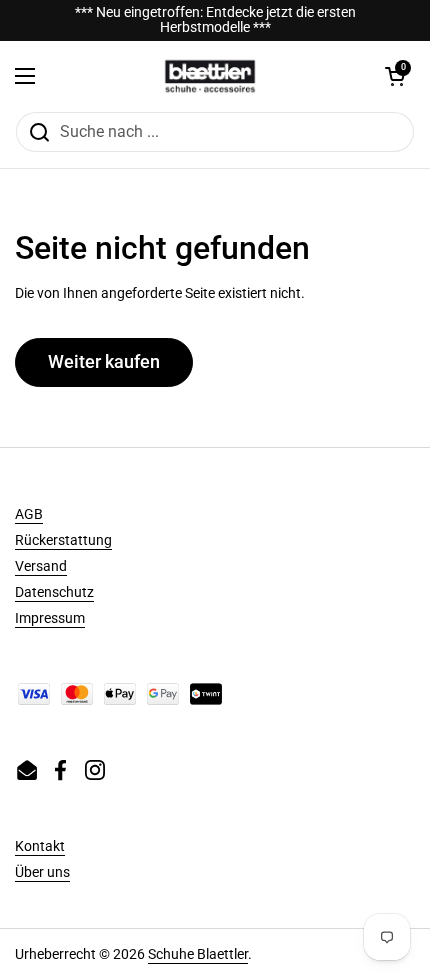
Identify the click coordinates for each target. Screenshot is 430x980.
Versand (41, 566)
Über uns (42, 872)
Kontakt (40, 846)
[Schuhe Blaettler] (210, 76)
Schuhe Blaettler (198, 954)
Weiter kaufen (104, 361)
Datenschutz (54, 592)
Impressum (50, 618)
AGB (29, 514)
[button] (395, 76)
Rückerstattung (63, 540)
